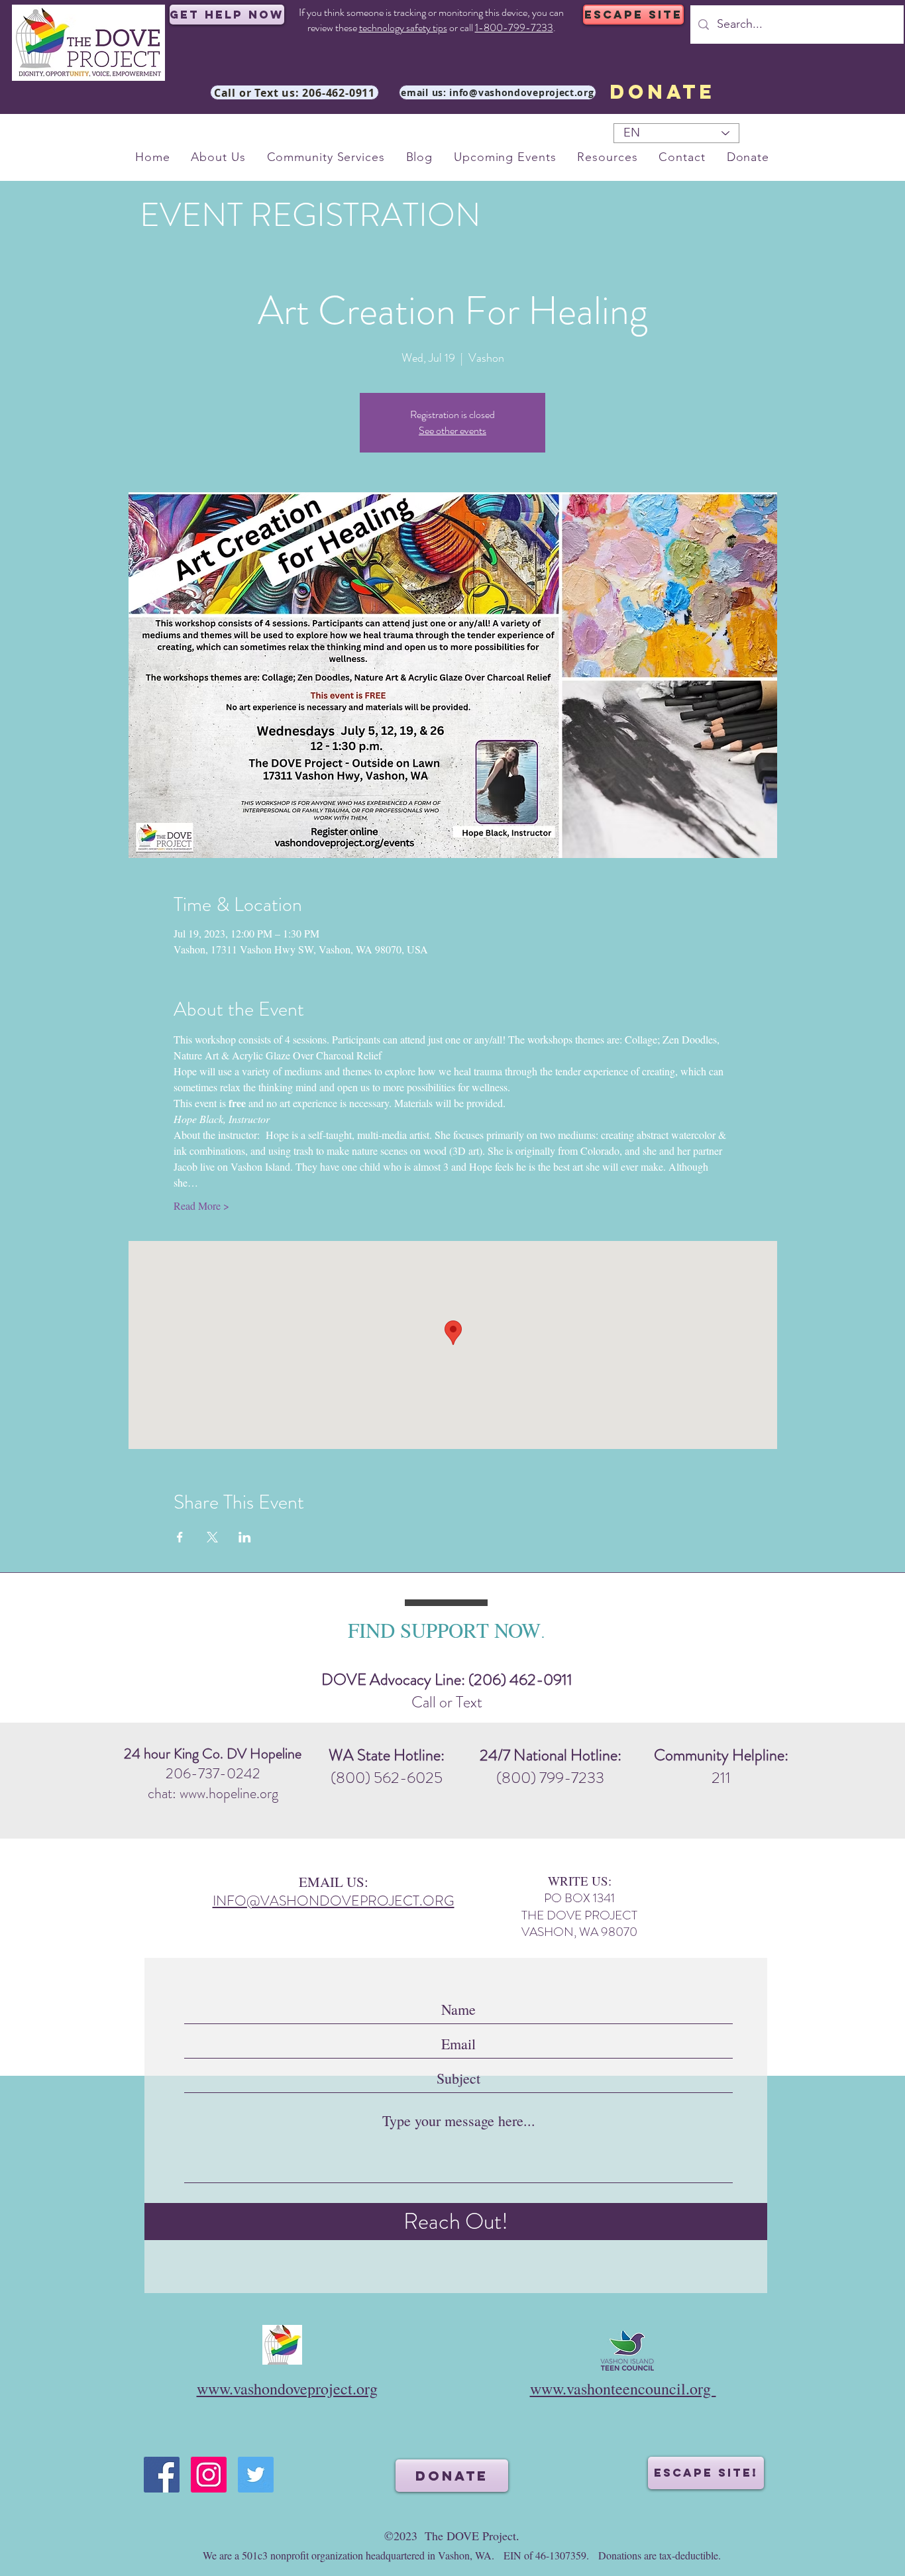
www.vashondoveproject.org (287, 2388)
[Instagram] (209, 2475)
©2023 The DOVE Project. (452, 2536)
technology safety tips (403, 27)
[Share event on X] (212, 1537)
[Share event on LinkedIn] (245, 1537)
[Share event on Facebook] (180, 1537)
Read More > (201, 1206)
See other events (452, 430)
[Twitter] (256, 2475)
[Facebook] (162, 2475)
